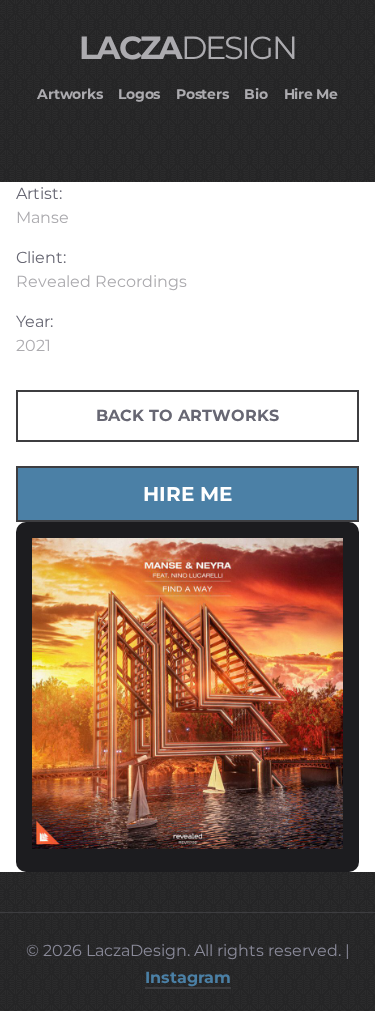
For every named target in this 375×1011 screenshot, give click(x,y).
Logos (139, 94)
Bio (255, 94)
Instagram (188, 977)
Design (187, 47)
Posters (202, 94)
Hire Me (311, 94)
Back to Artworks (187, 415)
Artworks (69, 94)
